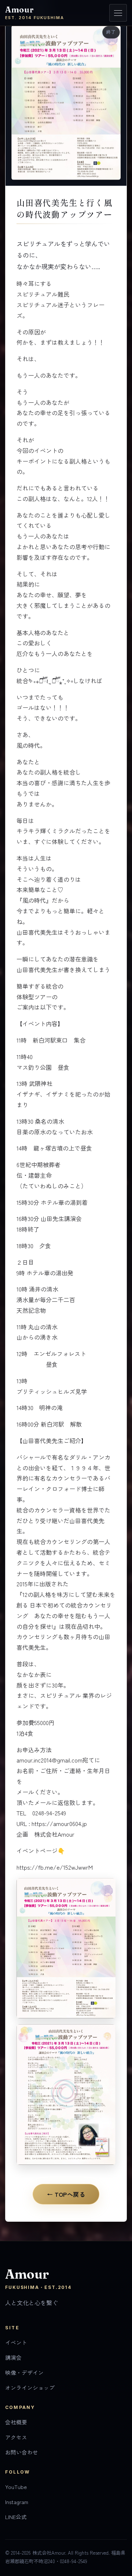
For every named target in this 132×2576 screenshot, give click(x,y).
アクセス (16, 2437)
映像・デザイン (24, 2372)
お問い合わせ (22, 2452)
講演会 (13, 2357)
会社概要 (16, 2422)
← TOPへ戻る (66, 2194)
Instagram (17, 2502)
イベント (16, 2342)
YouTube (16, 2487)
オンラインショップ (30, 2387)
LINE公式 (16, 2517)
